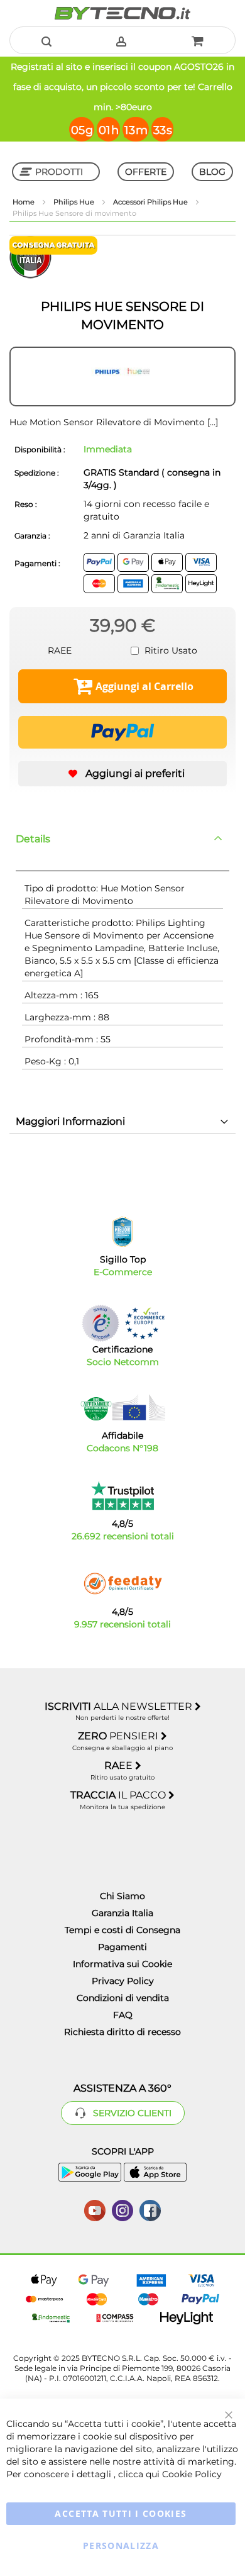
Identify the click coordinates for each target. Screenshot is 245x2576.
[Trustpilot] (123, 1496)
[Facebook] (150, 2209)
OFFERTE (146, 172)
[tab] (122, 839)
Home (24, 202)
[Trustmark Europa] (144, 1323)
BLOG (212, 172)
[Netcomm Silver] (101, 1323)
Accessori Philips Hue (151, 202)
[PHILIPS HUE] (122, 377)
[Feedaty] (122, 1584)
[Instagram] (122, 2209)
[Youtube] (95, 2209)
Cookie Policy (192, 2474)
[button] (122, 774)
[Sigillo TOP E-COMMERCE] (122, 1232)
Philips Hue (75, 202)
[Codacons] (122, 1408)
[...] (211, 422)
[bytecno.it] (122, 13)
